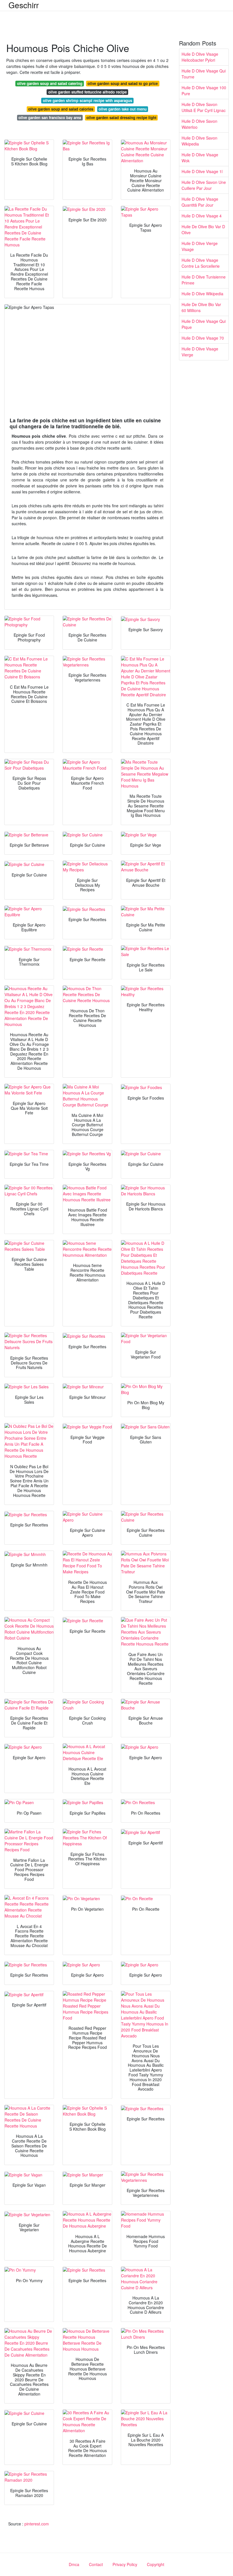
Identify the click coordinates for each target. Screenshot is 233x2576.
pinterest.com (37, 2524)
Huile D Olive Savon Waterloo (199, 124)
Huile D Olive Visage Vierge (200, 352)
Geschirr (24, 5)
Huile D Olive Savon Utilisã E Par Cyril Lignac (204, 107)
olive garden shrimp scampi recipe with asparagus (88, 100)
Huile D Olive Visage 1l (202, 171)
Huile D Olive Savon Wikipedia (199, 141)
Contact (96, 2564)
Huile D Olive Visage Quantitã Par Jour (200, 202)
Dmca (74, 2564)
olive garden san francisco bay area (50, 118)
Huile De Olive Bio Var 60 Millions (201, 307)
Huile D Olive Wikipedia (202, 294)
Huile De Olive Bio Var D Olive (203, 229)
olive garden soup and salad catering (50, 83)
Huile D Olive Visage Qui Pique (204, 324)
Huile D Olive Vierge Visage (200, 246)
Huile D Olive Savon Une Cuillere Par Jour (204, 185)
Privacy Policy (125, 2564)
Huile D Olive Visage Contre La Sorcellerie (201, 263)
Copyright (156, 2564)
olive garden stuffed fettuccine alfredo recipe (88, 92)
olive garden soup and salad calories (61, 109)
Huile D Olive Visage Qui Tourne (204, 74)
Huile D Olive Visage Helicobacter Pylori (200, 57)
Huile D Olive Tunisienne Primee (204, 280)
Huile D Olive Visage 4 (202, 216)
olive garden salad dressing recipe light (121, 118)
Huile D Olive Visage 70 (203, 338)
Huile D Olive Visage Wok (200, 158)
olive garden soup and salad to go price (123, 83)
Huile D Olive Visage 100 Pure (204, 91)
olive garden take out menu (123, 109)
